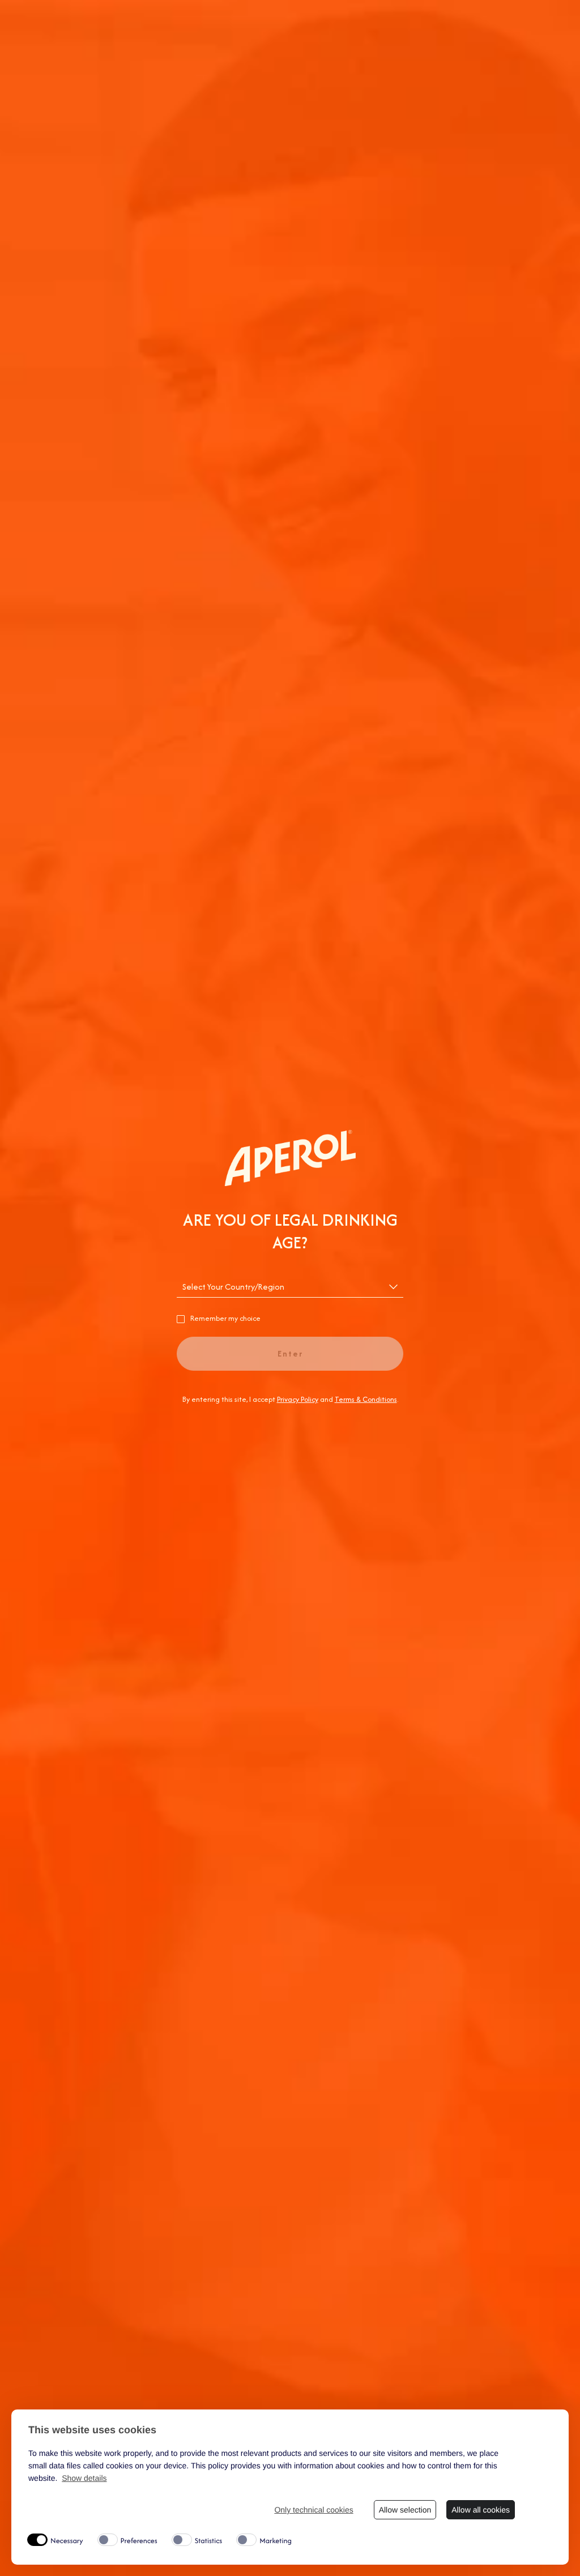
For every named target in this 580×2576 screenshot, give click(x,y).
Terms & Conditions (366, 1399)
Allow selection (405, 2510)
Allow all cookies (481, 2510)
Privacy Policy (298, 1399)
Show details (84, 2478)
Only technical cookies (314, 2510)
